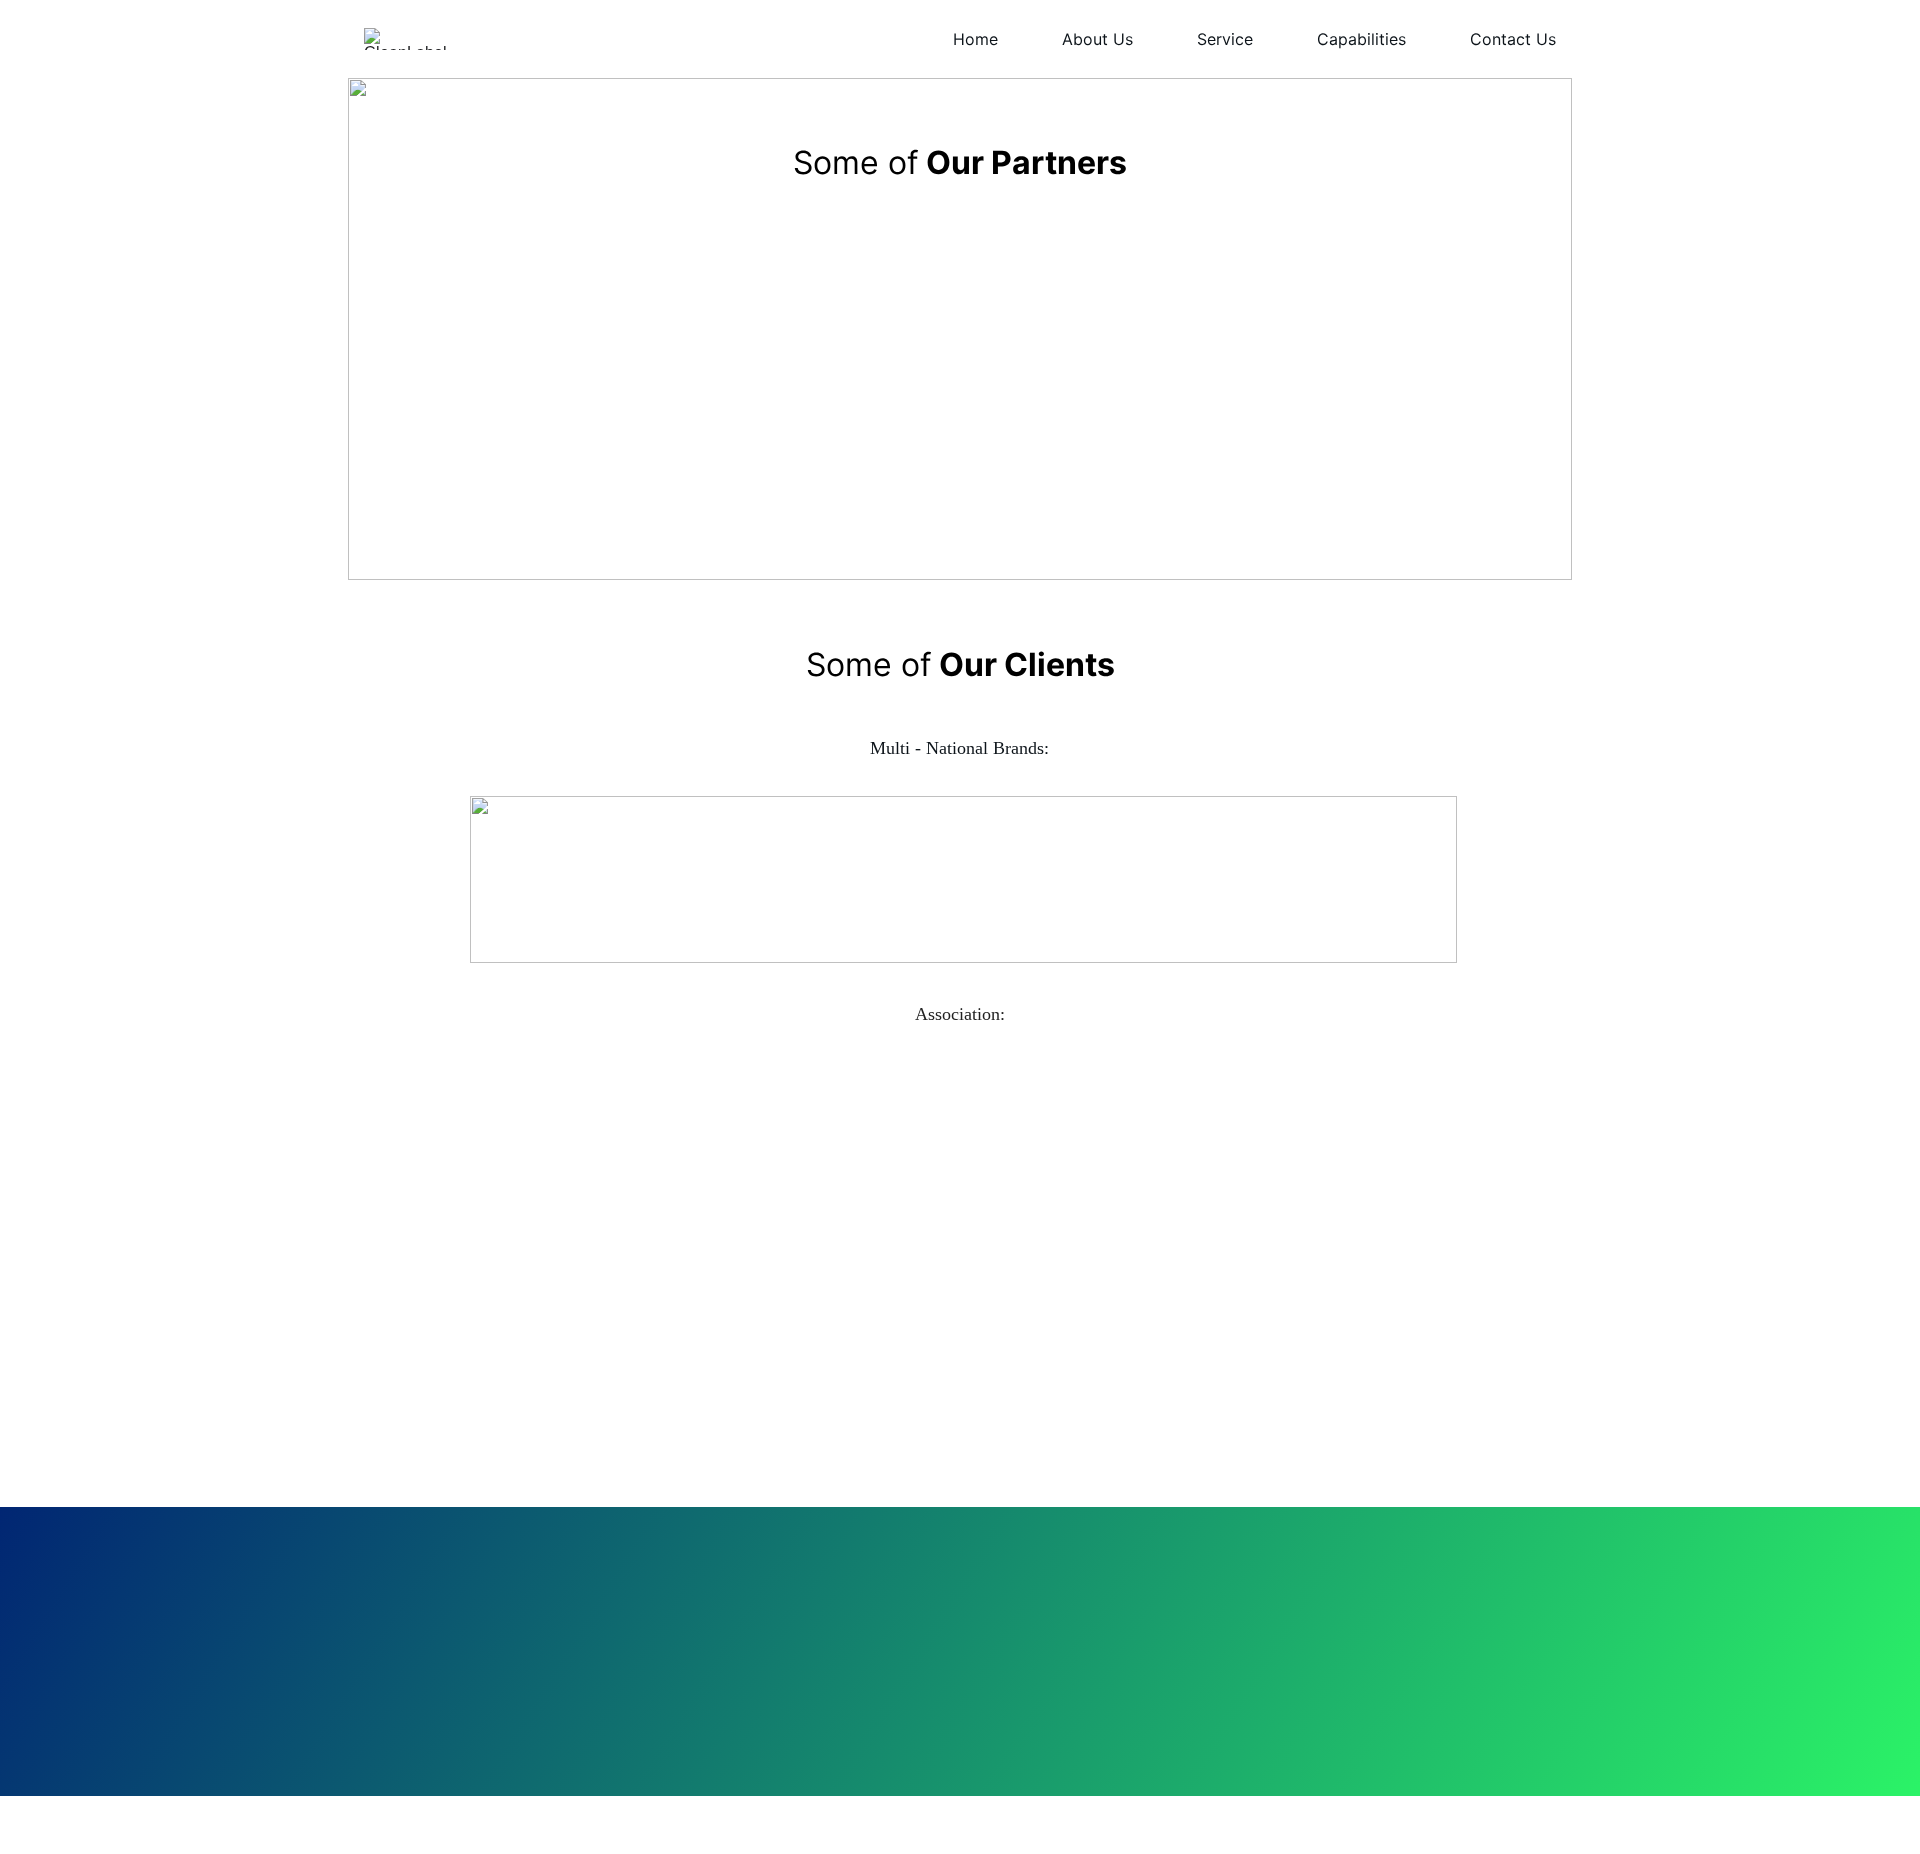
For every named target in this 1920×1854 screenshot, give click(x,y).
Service (1225, 39)
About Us (1097, 39)
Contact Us (1513, 39)
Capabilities (1361, 39)
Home (975, 39)
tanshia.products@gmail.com (1026, 1696)
